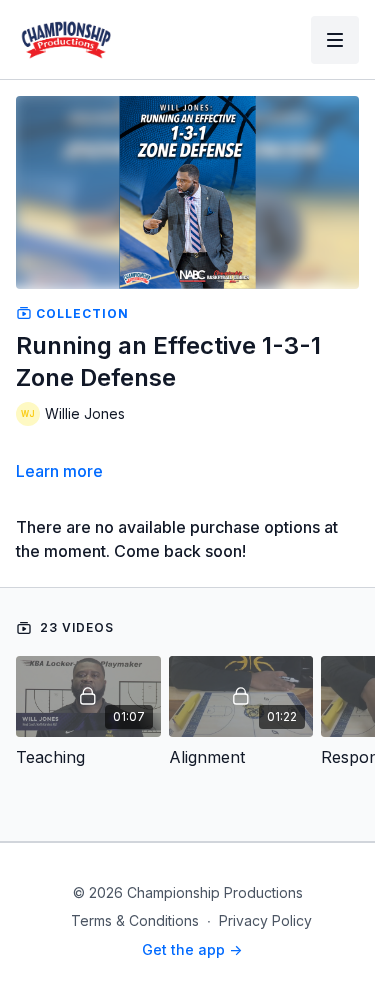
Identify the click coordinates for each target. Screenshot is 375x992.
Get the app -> (192, 949)
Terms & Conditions (135, 920)
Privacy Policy (265, 920)
